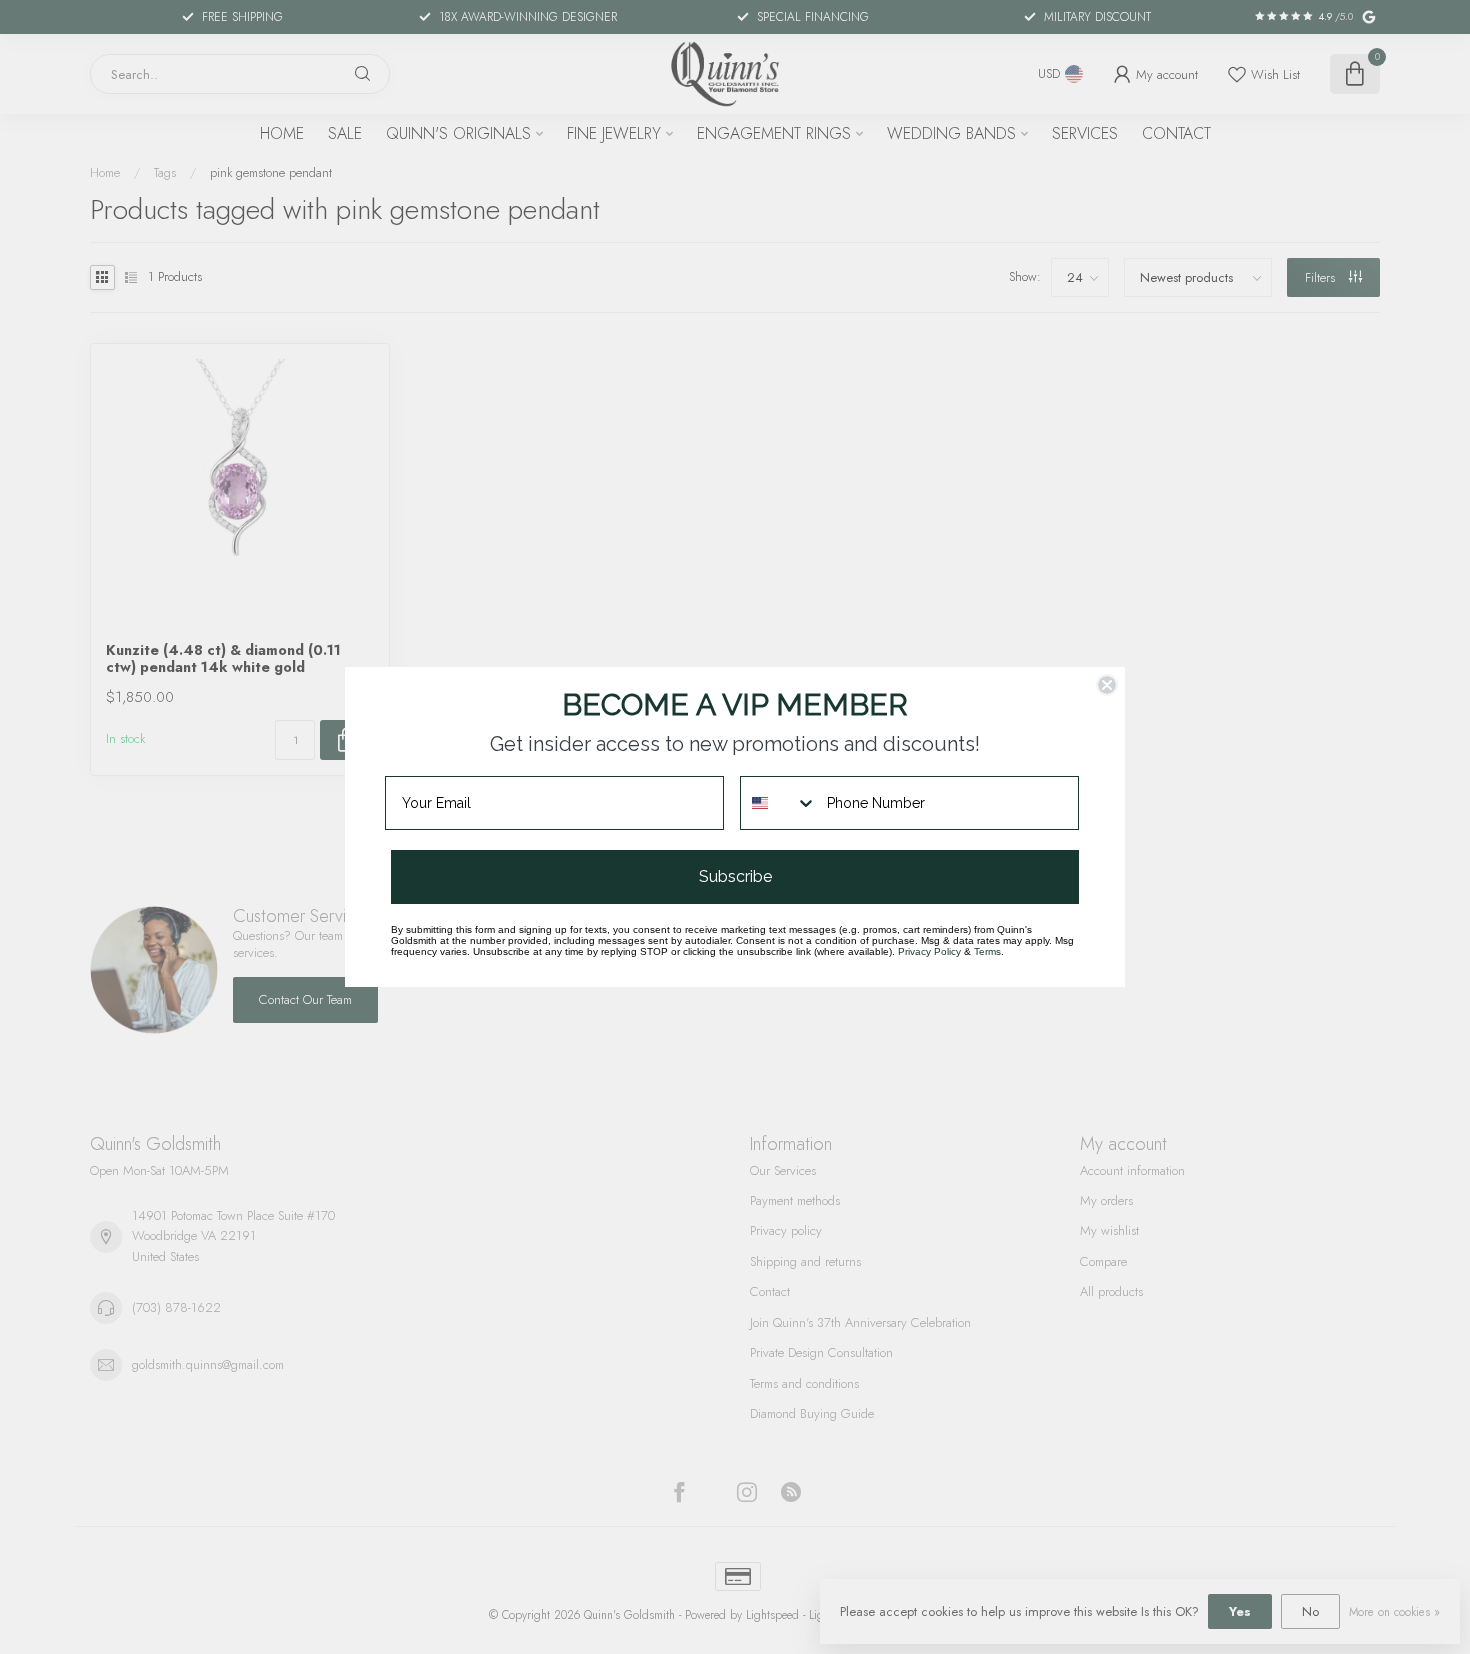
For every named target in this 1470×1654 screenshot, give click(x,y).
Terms (987, 951)
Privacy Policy (929, 951)
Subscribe (735, 876)
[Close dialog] (1107, 685)
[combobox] (779, 803)
